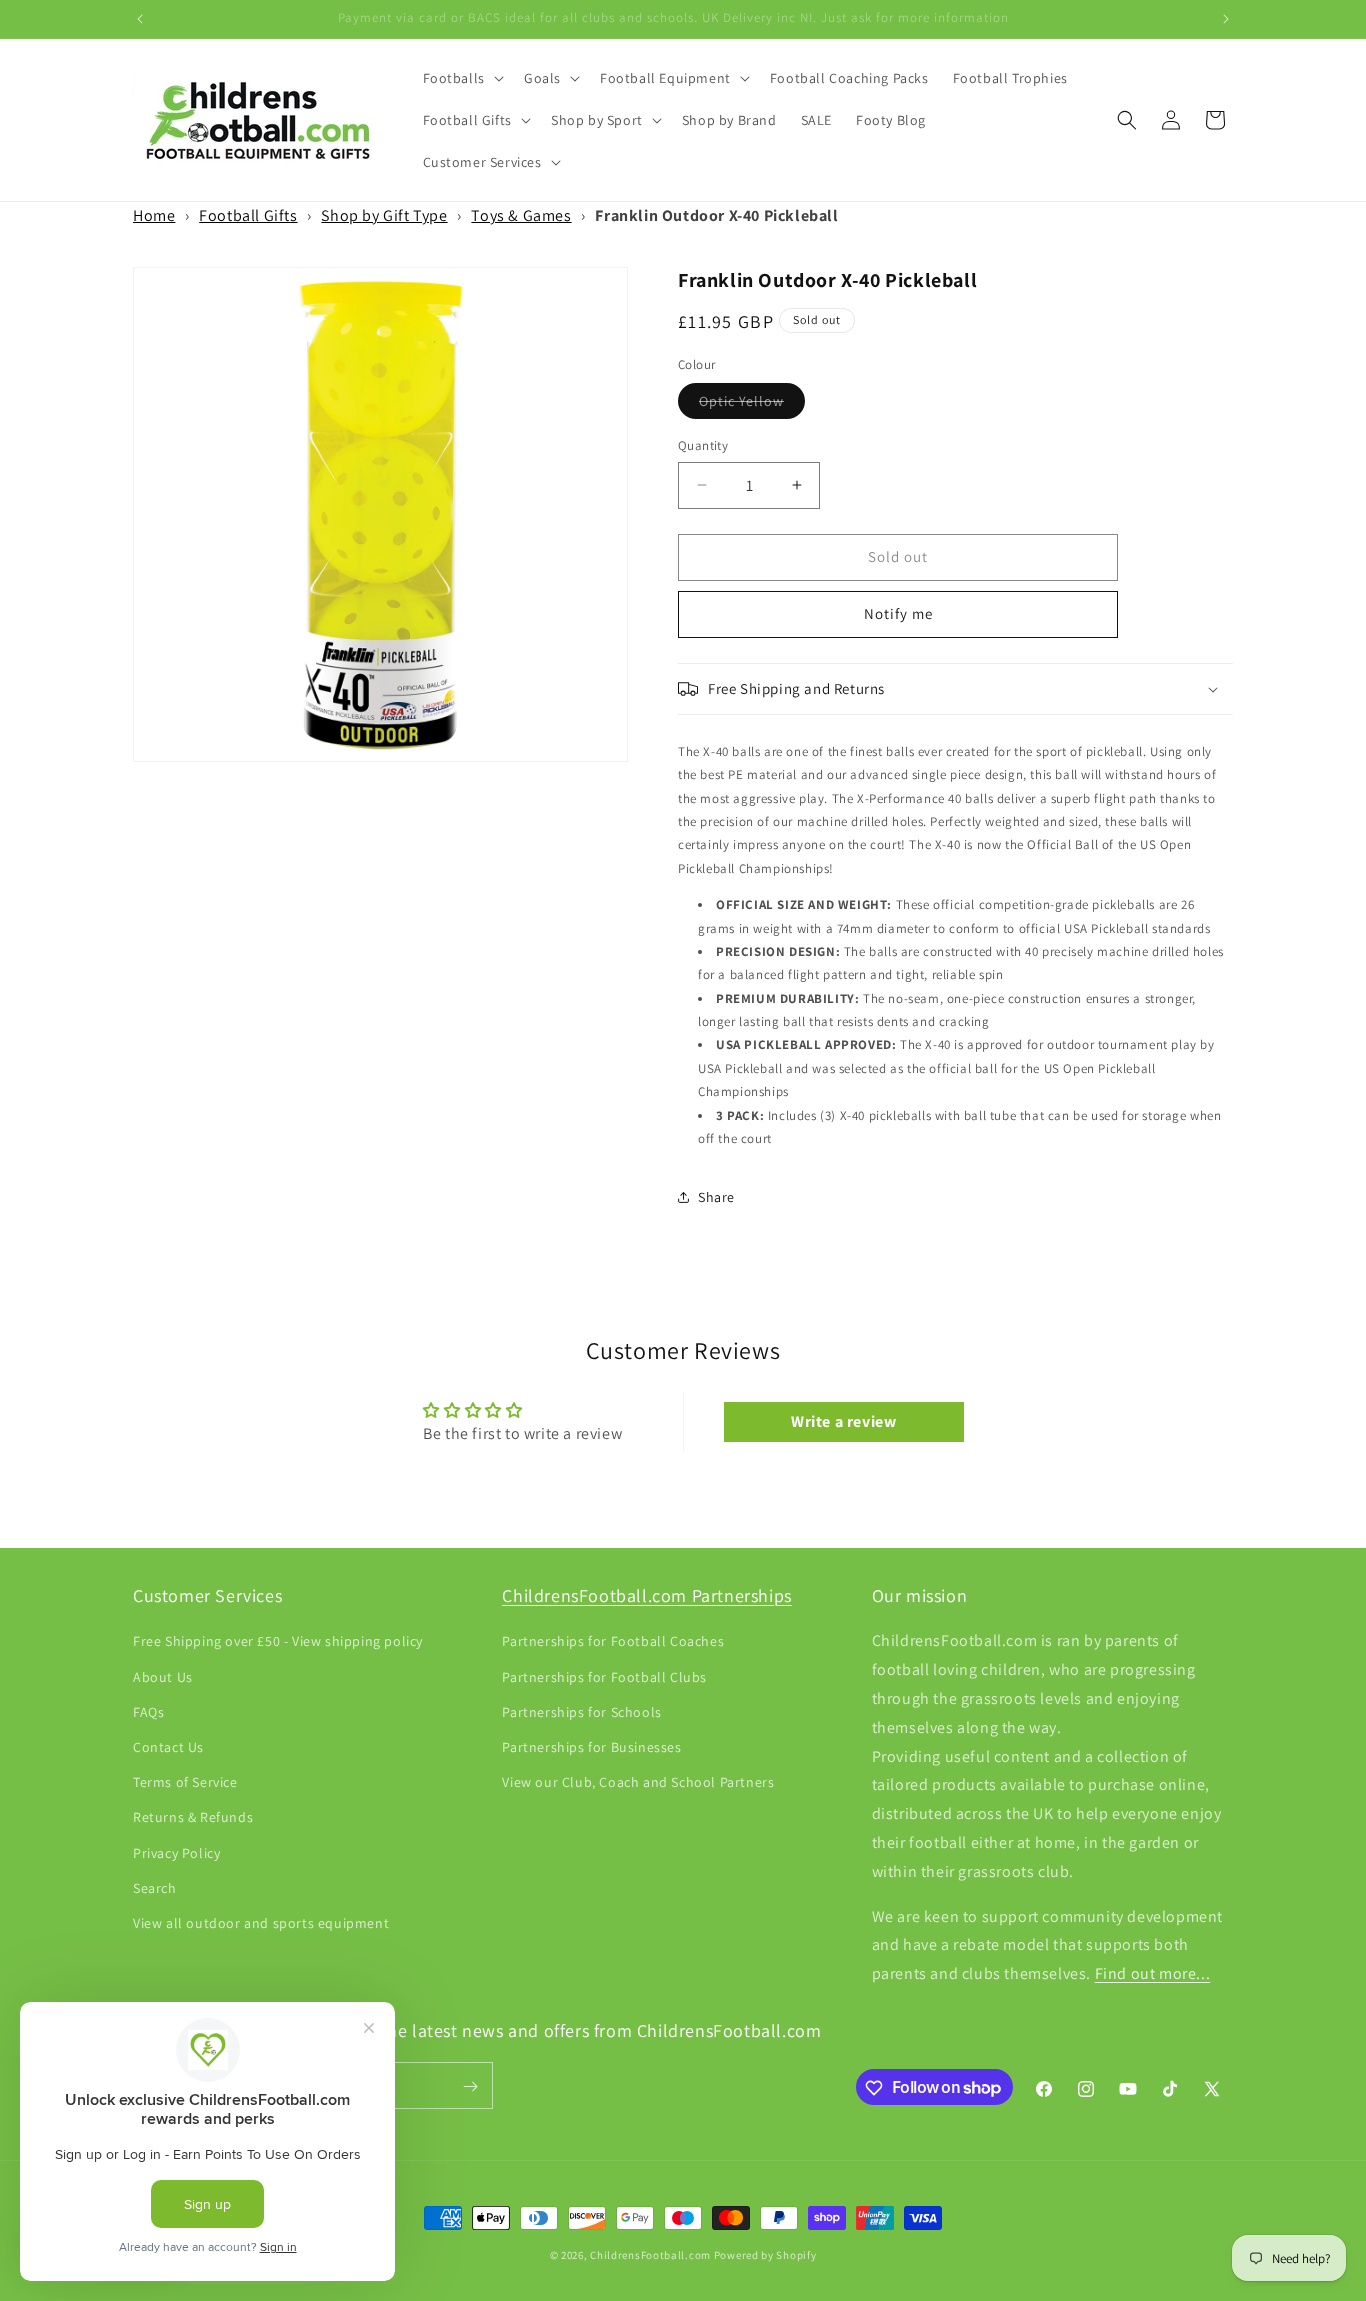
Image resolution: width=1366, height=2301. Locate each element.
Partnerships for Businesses (591, 1747)
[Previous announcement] (140, 19)
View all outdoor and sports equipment (261, 1923)
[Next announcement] (1226, 19)
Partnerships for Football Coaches (613, 1642)
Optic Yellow (752, 405)
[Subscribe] (470, 2086)
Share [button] (716, 1197)
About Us (163, 1677)
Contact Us (168, 1747)
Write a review (843, 1421)
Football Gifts (248, 215)
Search (155, 1888)
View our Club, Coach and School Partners (638, 1782)
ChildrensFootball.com (650, 2255)
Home (154, 215)
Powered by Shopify (765, 2255)
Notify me (898, 613)
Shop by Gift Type (384, 215)
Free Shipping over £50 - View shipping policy (278, 1642)
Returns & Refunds (193, 1818)
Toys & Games (521, 215)
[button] (461, 78)
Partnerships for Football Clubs (604, 1677)
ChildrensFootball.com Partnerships (646, 1595)
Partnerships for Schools (581, 1712)
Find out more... (1153, 1973)
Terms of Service (185, 1782)
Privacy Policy (176, 1853)
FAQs (148, 1712)
